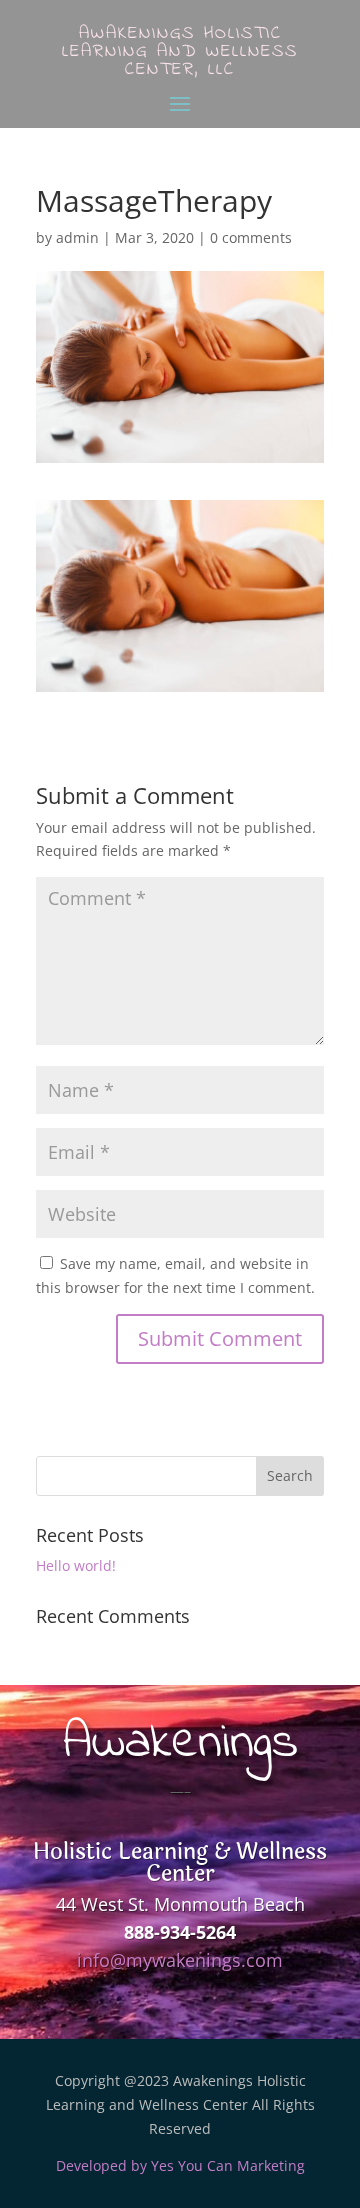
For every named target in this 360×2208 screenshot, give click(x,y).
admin (77, 237)
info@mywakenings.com (180, 1960)
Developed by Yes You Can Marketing (180, 2165)
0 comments (251, 237)
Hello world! (76, 1565)
